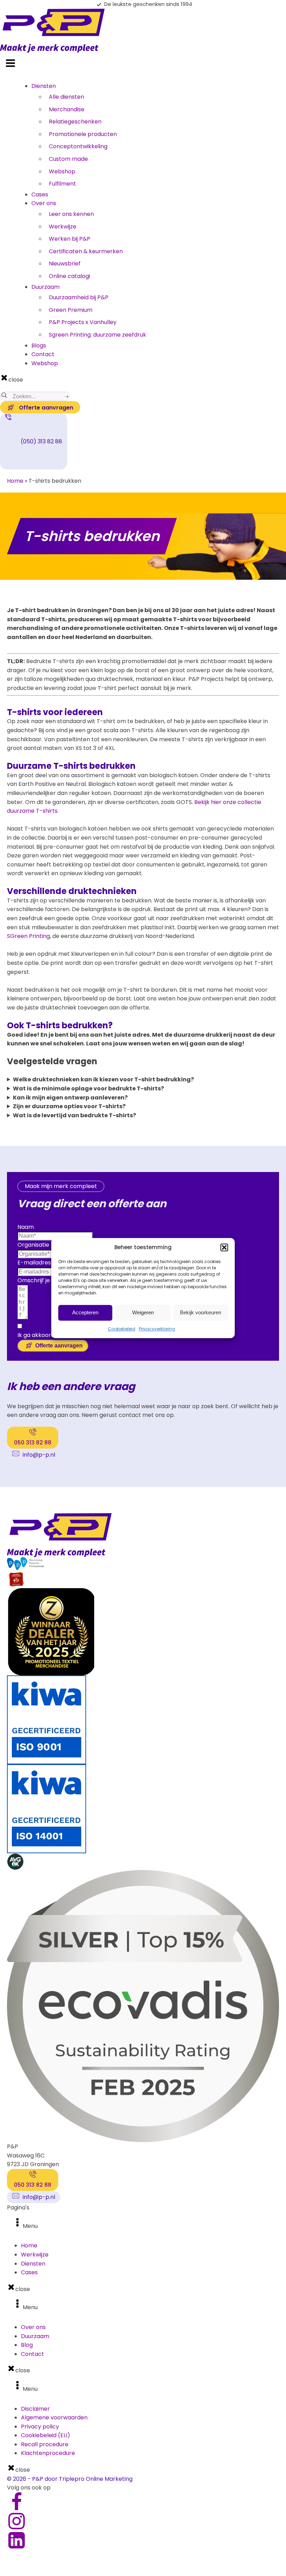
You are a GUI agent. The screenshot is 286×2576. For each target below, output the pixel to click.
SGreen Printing (28, 936)
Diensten (44, 86)
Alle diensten (66, 97)
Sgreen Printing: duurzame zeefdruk (97, 335)
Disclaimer (35, 2409)
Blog (27, 2345)
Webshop (62, 171)
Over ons (44, 203)
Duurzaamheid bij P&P (79, 297)
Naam (26, 1227)
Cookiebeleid (122, 1329)
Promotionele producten (83, 134)
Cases (40, 194)
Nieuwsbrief (65, 264)
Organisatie (33, 1245)
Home (15, 481)
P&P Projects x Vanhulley (83, 322)
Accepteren (85, 1312)
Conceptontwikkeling (78, 146)
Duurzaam (46, 287)
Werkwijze (63, 227)
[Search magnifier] (4, 395)
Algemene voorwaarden (54, 2417)
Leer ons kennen (71, 214)
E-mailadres (34, 1263)
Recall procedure (45, 2444)
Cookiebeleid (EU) (46, 2435)
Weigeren (143, 1312)
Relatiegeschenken (75, 122)
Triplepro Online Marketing (96, 2479)
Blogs (39, 346)
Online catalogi (69, 276)
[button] (224, 1247)
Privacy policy (40, 2427)
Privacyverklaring (157, 1329)
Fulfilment (62, 184)
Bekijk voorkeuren (201, 1312)
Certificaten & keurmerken (86, 251)
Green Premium (71, 310)
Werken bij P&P (70, 239)
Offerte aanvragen (59, 1346)
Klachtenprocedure (48, 2453)
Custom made (68, 159)
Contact (43, 354)
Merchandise (67, 109)
